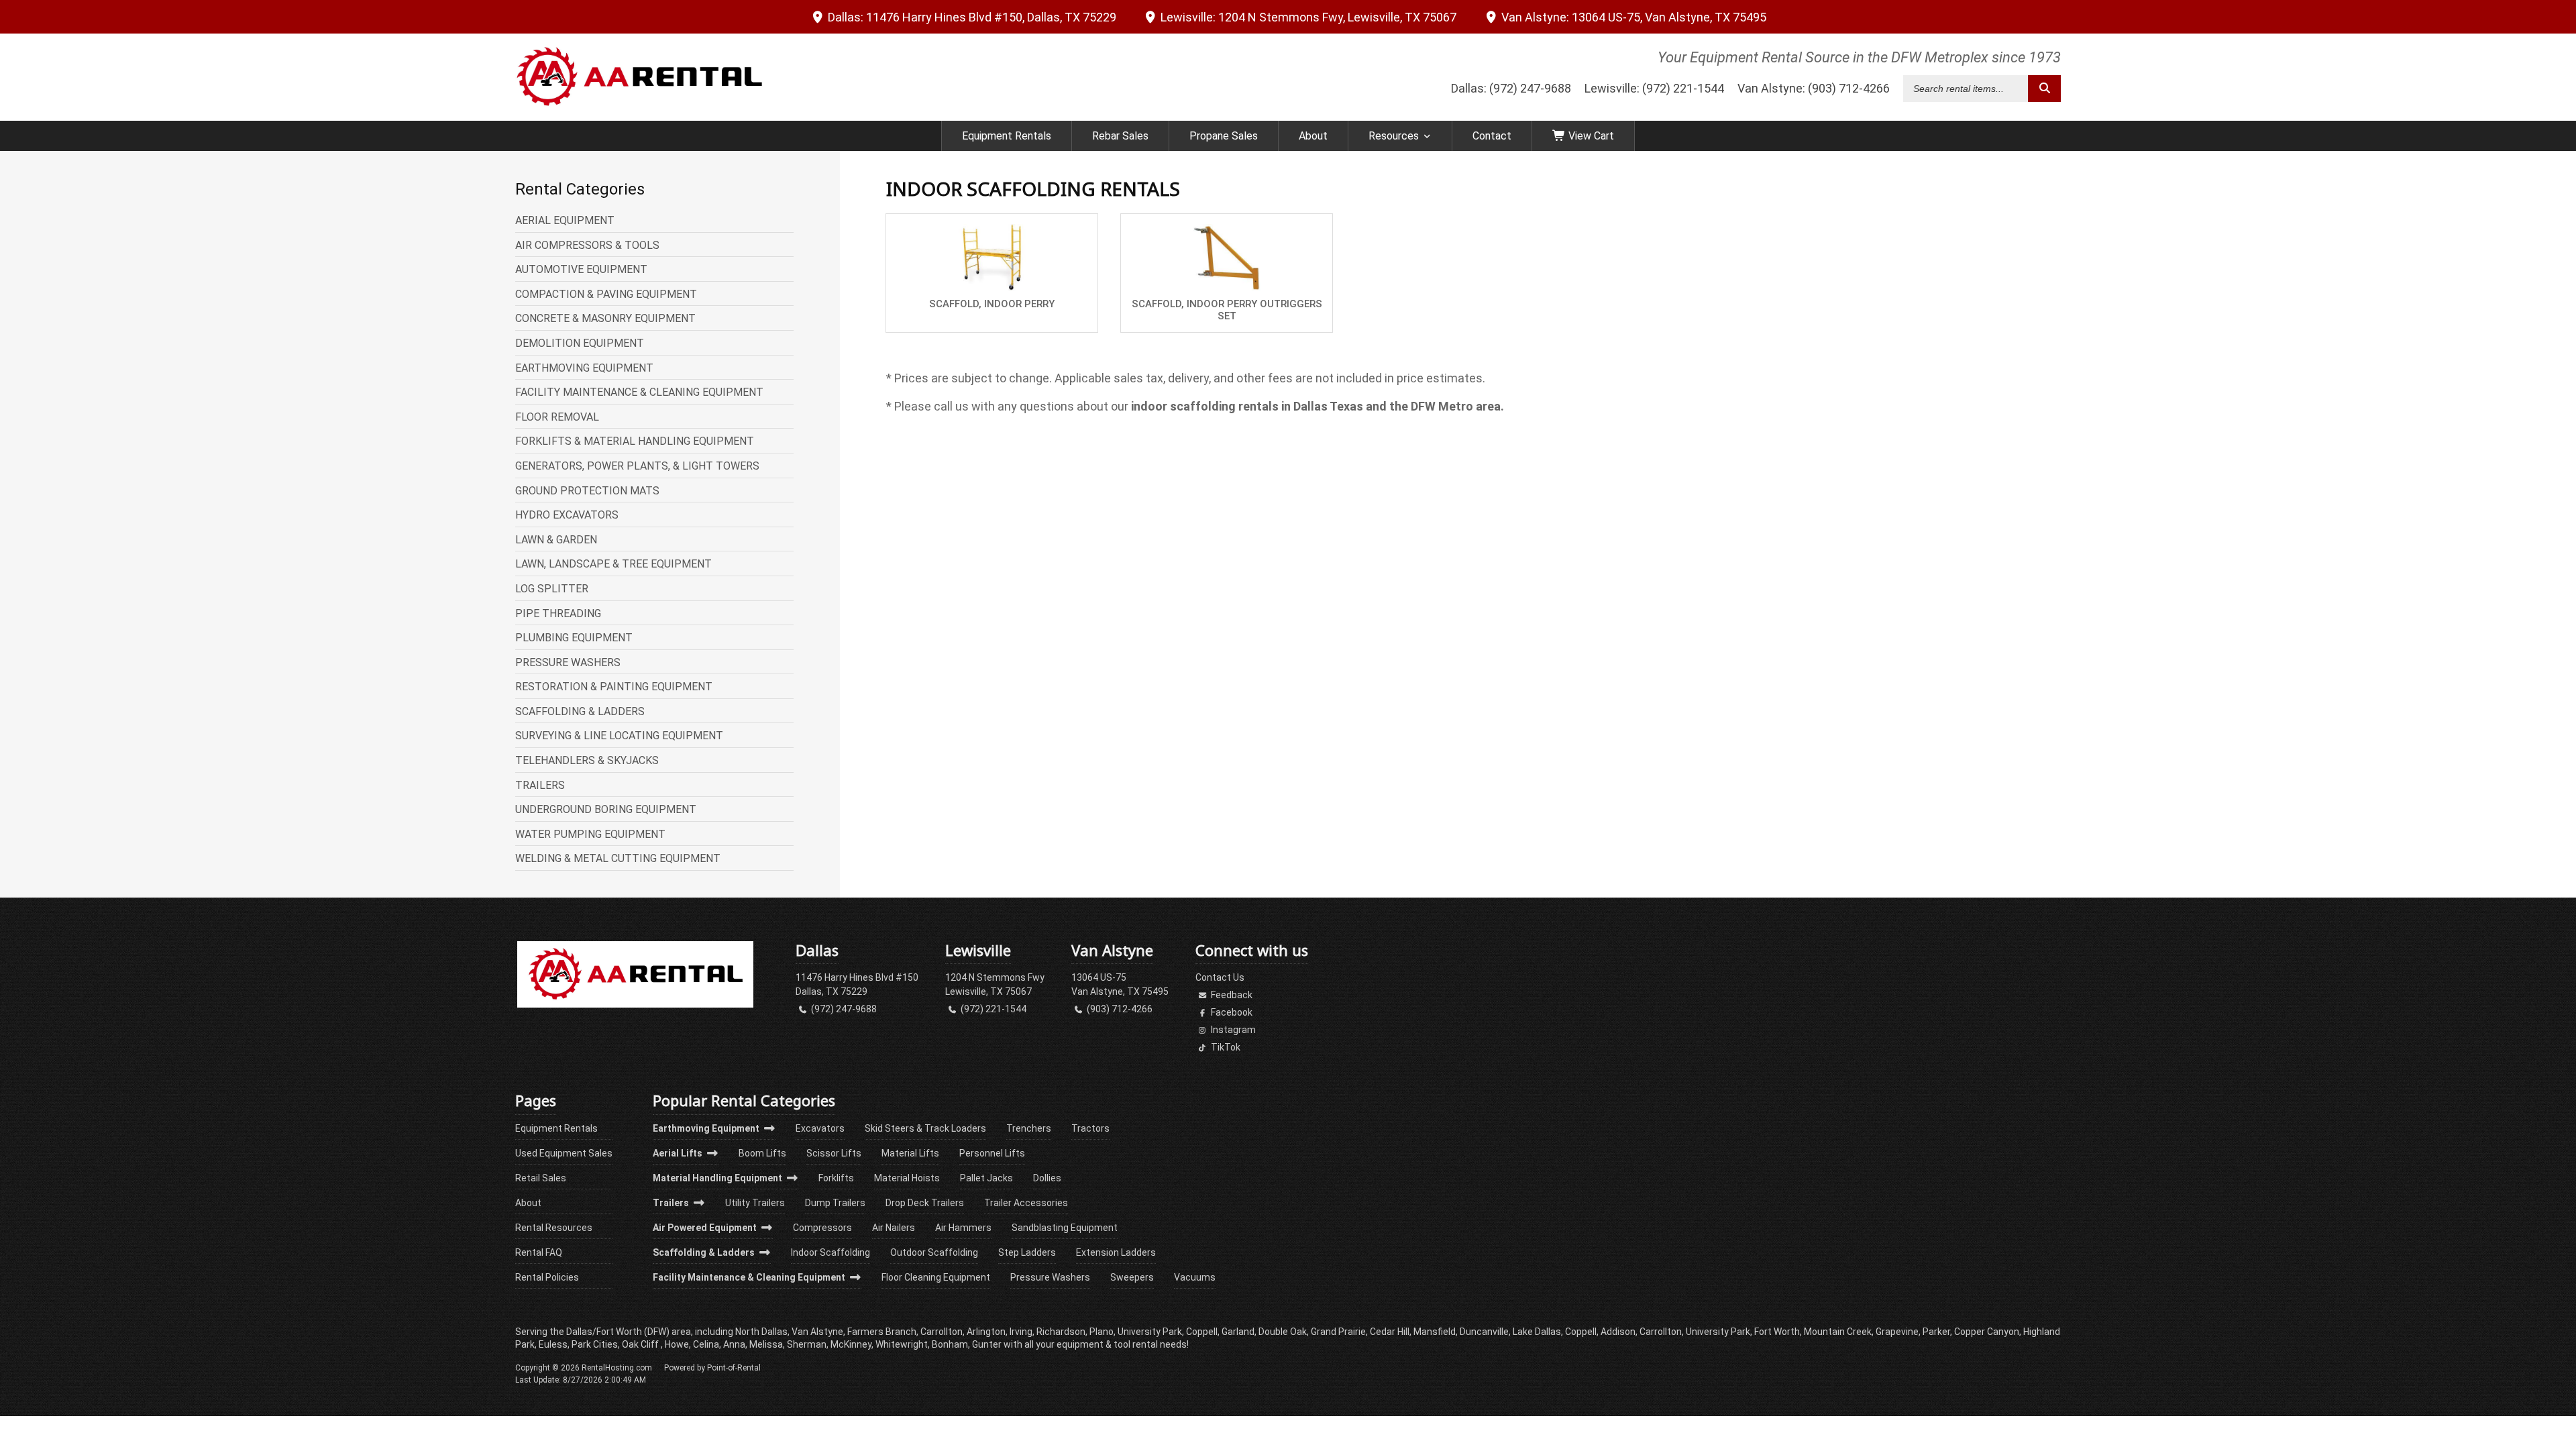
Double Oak (1283, 1332)
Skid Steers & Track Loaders (925, 1128)
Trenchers (1029, 1128)
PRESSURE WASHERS (568, 663)
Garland (1238, 1332)
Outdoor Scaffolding (934, 1252)
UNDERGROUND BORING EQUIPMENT (606, 810)
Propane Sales (1224, 136)
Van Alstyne (1632, 17)
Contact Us (1220, 977)
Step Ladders (1027, 1252)
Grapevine (1897, 1332)
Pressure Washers (1050, 1277)
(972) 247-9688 (843, 1009)
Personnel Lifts (992, 1153)
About (1313, 136)
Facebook (1231, 1012)
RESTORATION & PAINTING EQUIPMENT (614, 687)
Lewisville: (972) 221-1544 (1654, 88)
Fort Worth (1777, 1332)
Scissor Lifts (834, 1153)
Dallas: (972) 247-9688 (1511, 88)
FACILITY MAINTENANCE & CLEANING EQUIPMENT (639, 392)
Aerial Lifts (679, 1153)
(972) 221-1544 (992, 1009)
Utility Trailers (755, 1203)
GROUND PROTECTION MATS (587, 491)
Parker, (1937, 1332)
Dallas (971, 17)
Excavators (820, 1128)
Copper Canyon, (1988, 1332)
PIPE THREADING (558, 614)
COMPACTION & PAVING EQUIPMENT (606, 294)
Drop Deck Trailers (925, 1203)
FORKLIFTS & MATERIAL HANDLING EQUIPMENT (635, 441)
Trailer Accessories (1026, 1203)
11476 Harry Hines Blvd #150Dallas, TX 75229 (857, 984)
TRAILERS (540, 786)
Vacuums (1195, 1277)
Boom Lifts (762, 1153)
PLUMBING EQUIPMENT (574, 638)
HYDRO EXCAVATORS (567, 515)
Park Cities (595, 1344)
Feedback (1231, 995)
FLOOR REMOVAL (557, 417)
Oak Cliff (641, 1344)
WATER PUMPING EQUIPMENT (590, 835)
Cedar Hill (1390, 1332)
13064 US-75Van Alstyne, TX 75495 (1120, 984)
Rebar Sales (1120, 136)
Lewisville (1307, 17)
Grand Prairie (1338, 1332)
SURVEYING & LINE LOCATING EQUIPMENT (619, 736)
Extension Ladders (1116, 1252)
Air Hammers (963, 1228)
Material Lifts (910, 1153)
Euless (553, 1344)
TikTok (1225, 1047)
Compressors (822, 1228)
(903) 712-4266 (1119, 1009)
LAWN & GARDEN (556, 540)
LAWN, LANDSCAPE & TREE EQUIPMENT (613, 564)
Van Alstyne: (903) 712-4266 (1814, 88)
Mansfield (1435, 1332)
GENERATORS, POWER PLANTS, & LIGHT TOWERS (637, 466)
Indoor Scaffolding (830, 1252)
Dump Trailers (835, 1203)
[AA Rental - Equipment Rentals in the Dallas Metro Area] (635, 1004)
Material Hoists (907, 1178)
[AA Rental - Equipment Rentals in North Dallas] (639, 77)
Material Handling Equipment (718, 1178)
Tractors (1090, 1128)
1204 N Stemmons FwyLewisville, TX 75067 (995, 984)
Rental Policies (547, 1277)
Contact (1492, 136)
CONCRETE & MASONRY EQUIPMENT (605, 319)
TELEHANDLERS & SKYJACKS (587, 761)
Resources (1394, 136)
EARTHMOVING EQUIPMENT (584, 368)
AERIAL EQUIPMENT (565, 221)
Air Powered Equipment (706, 1228)
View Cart (1590, 136)
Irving (1021, 1332)
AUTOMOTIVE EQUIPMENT (581, 270)
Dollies (1047, 1178)
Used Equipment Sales (564, 1153)
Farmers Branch (882, 1332)
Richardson (1061, 1332)
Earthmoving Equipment (707, 1128)
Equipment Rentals (1007, 136)
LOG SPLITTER (552, 589)
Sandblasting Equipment (1065, 1228)
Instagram (1232, 1030)
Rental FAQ (539, 1252)
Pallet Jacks (986, 1178)
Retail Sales (541, 1178)
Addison (1618, 1332)
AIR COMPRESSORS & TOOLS (587, 246)
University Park (1718, 1332)
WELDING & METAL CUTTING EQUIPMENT (618, 859)
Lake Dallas (1537, 1332)
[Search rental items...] (2044, 89)
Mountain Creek (1838, 1332)
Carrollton (1661, 1332)
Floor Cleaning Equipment (936, 1277)
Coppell (1581, 1332)
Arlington (986, 1332)
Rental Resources (554, 1228)
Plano (1102, 1332)
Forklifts (836, 1178)
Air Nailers (894, 1228)
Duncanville (1484, 1332)
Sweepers (1132, 1277)
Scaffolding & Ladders (705, 1252)
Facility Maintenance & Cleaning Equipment (750, 1277)
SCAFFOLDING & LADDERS (580, 712)
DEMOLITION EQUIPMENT (580, 343)
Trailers (672, 1203)
